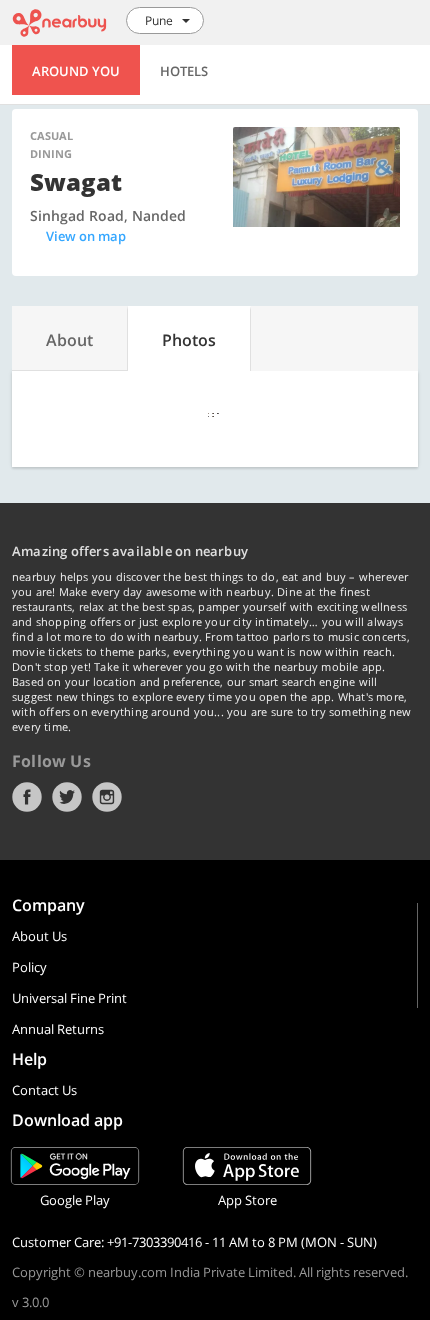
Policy (29, 967)
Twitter (67, 797)
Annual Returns (58, 1029)
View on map (86, 236)
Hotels (184, 71)
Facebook (27, 797)
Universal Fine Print (69, 998)
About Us (39, 936)
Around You (76, 71)
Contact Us (44, 1090)
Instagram (107, 797)
